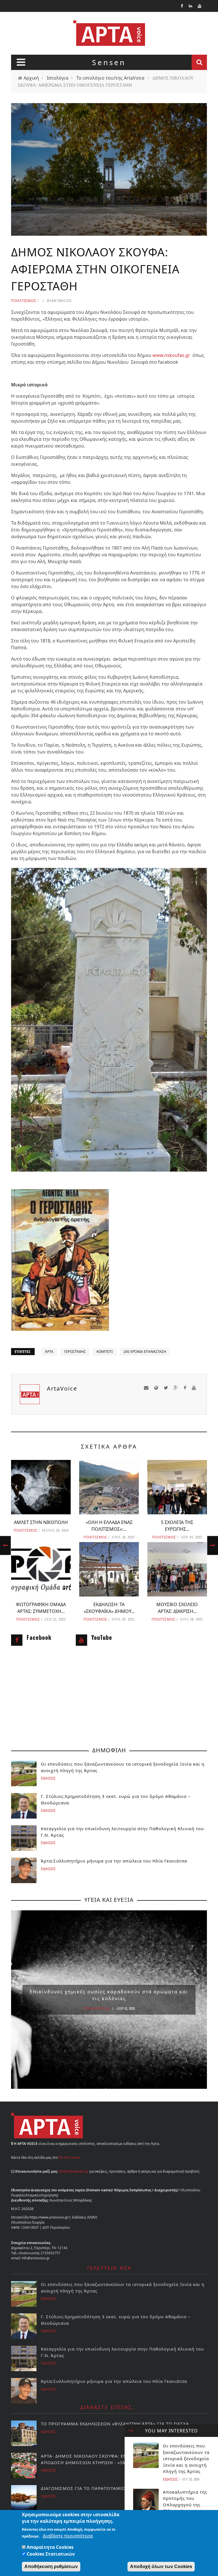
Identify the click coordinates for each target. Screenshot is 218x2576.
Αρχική (31, 78)
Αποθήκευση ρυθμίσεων (51, 2567)
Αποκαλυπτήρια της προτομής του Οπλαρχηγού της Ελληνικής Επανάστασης (185, 2505)
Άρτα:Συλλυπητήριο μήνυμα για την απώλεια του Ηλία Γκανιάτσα (114, 1861)
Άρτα (49, 1352)
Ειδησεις (170, 2479)
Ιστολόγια (58, 78)
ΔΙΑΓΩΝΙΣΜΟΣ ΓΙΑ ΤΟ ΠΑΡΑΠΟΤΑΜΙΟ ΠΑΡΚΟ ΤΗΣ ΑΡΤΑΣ (105, 2488)
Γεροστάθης (75, 1352)
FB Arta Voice (69, 2157)
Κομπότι (105, 1352)
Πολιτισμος (24, 301)
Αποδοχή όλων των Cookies (161, 2567)
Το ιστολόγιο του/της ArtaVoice (110, 78)
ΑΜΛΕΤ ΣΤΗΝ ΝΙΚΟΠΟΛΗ (41, 1522)
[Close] (131, 2431)
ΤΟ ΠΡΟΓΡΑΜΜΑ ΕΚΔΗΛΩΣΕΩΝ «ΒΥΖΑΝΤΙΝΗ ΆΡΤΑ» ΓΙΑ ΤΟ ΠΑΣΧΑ (115, 2424)
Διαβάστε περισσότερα (68, 2536)
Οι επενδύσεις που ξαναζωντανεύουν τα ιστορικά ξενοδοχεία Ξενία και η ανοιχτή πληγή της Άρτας (186, 2458)
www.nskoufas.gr (172, 355)
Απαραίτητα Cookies (50, 2547)
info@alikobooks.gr (73, 2171)
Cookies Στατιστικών (51, 2554)
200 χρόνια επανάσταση (145, 1352)
